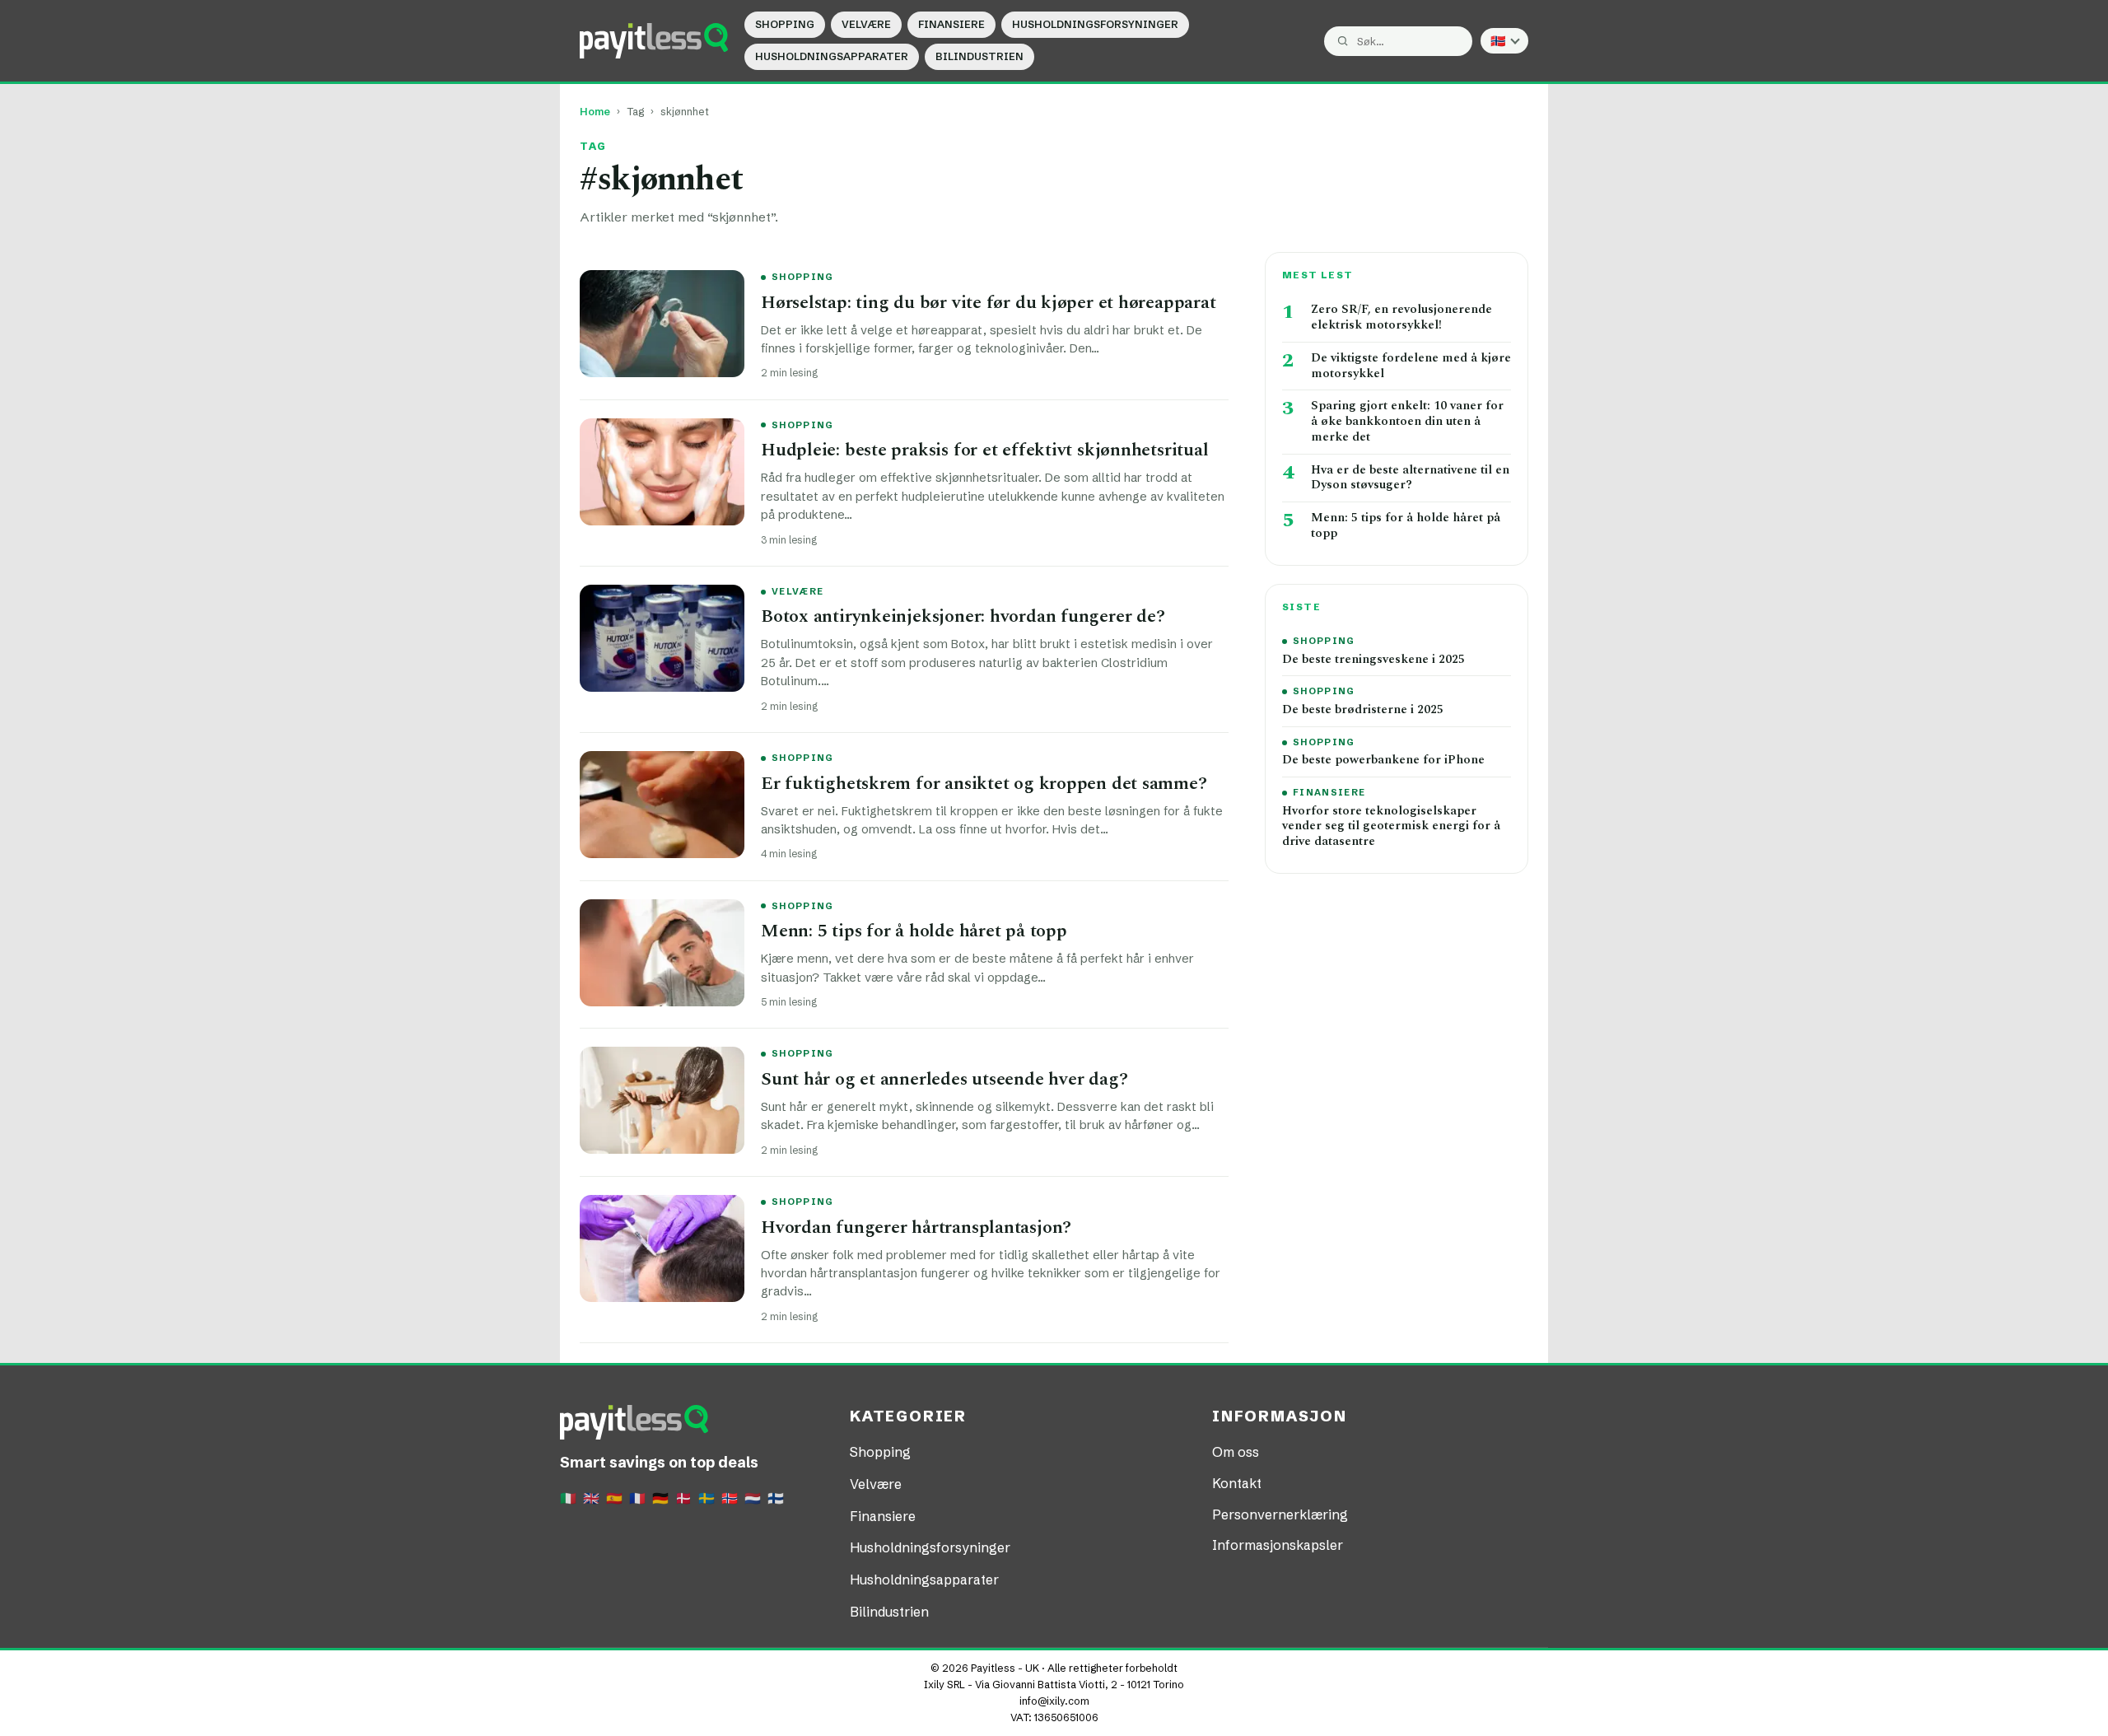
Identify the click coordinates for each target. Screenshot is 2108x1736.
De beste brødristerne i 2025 (1363, 710)
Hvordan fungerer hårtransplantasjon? (916, 1227)
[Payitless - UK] (654, 40)
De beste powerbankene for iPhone (1383, 761)
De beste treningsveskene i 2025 (1373, 660)
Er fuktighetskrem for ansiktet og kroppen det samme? (984, 784)
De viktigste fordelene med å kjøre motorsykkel (1411, 366)
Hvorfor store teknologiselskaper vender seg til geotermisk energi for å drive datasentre (1391, 827)
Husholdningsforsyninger (1095, 24)
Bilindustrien (979, 56)
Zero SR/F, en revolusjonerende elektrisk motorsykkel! (1401, 318)
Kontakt (1237, 1483)
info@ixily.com (1054, 1701)
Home (595, 112)
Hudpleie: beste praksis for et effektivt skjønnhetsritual (984, 450)
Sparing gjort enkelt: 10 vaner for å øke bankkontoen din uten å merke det (1407, 422)
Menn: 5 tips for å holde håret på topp (914, 931)
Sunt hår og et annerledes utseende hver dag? (944, 1079)
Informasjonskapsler (1278, 1545)
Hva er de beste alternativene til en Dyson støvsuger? (1410, 478)
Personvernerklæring (1280, 1514)
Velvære (866, 24)
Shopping (785, 24)
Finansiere (951, 24)
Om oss (1236, 1452)
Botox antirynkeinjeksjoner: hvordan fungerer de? (963, 616)
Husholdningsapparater (832, 56)
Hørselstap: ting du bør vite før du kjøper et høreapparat (988, 303)
